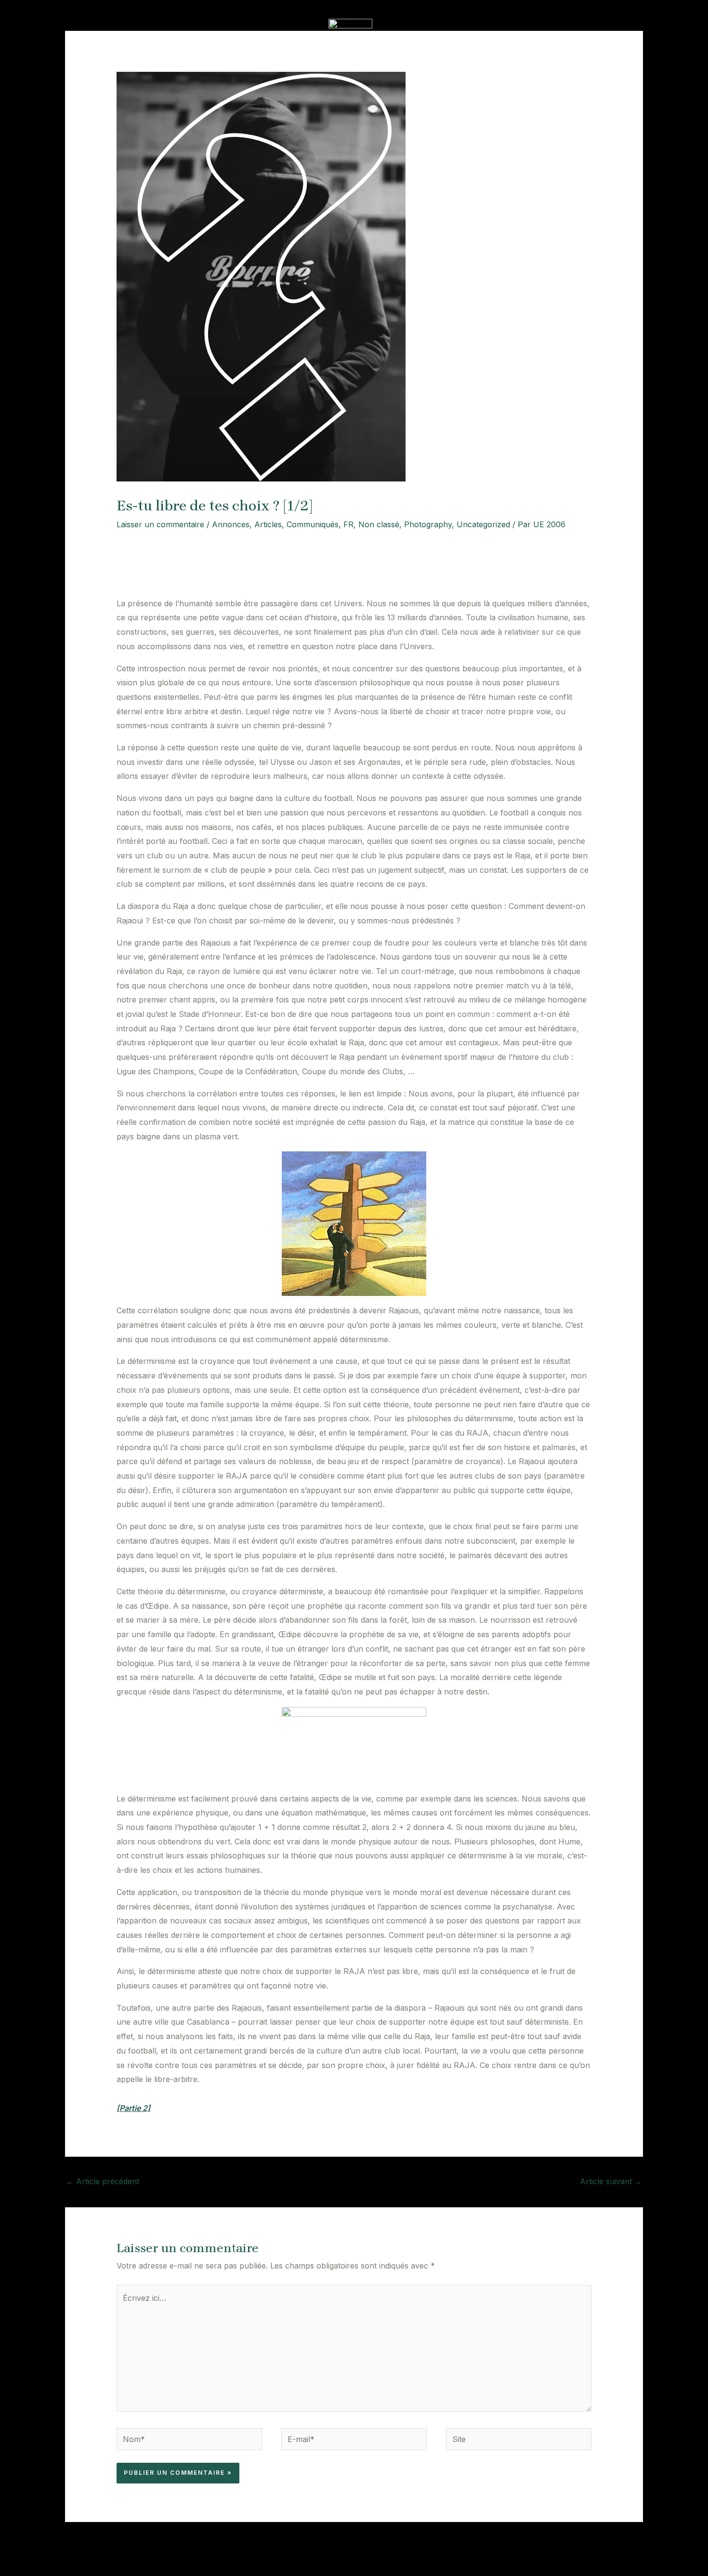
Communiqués (313, 524)
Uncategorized (483, 524)
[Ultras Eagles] (350, 24)
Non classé (379, 524)
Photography (428, 524)
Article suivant (611, 2181)
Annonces (231, 524)
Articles (268, 524)
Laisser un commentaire (160, 524)
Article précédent (103, 2181)
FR (348, 524)
